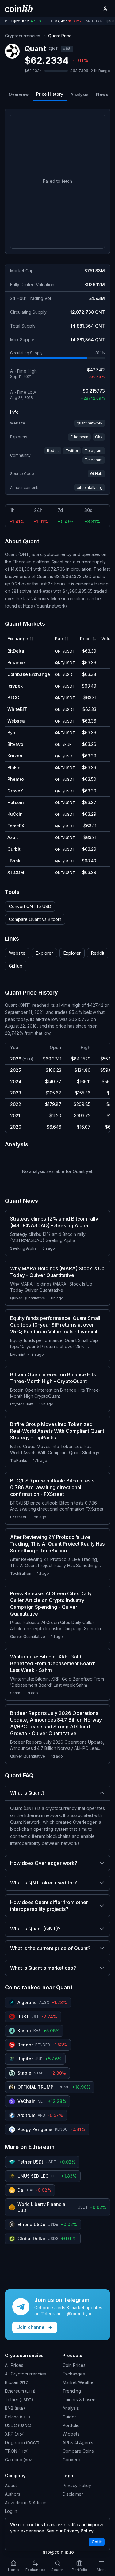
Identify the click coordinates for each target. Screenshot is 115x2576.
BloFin (14, 767)
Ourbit (14, 849)
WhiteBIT (17, 709)
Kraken (15, 756)
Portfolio (71, 2425)
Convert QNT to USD (30, 906)
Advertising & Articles (26, 2503)
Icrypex (15, 686)
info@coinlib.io (58, 2552)
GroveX (15, 791)
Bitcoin (17, 2382)
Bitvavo (15, 744)
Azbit (13, 837)
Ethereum (20, 2391)
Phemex (16, 779)
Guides (70, 2417)
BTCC (13, 698)
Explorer (44, 953)
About (11, 2485)
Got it (97, 2542)
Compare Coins (78, 2451)
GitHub (96, 474)
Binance (16, 663)
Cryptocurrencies (23, 36)
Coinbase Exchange (29, 674)
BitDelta (16, 651)
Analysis (80, 94)
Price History (50, 94)
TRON (17, 2451)
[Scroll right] (110, 21)
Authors (13, 2494)
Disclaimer (73, 2494)
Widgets (71, 2434)
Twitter (72, 451)
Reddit (53, 451)
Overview (19, 94)
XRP (15, 2434)
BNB (15, 2408)
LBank (14, 861)
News (102, 94)
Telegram (94, 451)
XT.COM (16, 872)
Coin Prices (74, 2365)
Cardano (19, 2460)
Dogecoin (22, 2442)
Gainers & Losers (80, 2400)
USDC (18, 2425)
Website (17, 953)
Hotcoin (16, 802)
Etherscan (79, 437)
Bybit (13, 732)
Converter (73, 2460)
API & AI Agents (78, 2442)
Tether (19, 2400)
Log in (11, 2511)
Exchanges (74, 2374)
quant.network (90, 423)
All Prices (14, 2365)
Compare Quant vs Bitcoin (35, 919)
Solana (17, 2417)
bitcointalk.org (90, 487)
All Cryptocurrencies (25, 2374)
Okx (99, 437)
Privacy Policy (77, 2485)
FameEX (16, 826)
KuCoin (15, 814)
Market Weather (79, 2382)
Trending (72, 2391)
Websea (16, 721)
